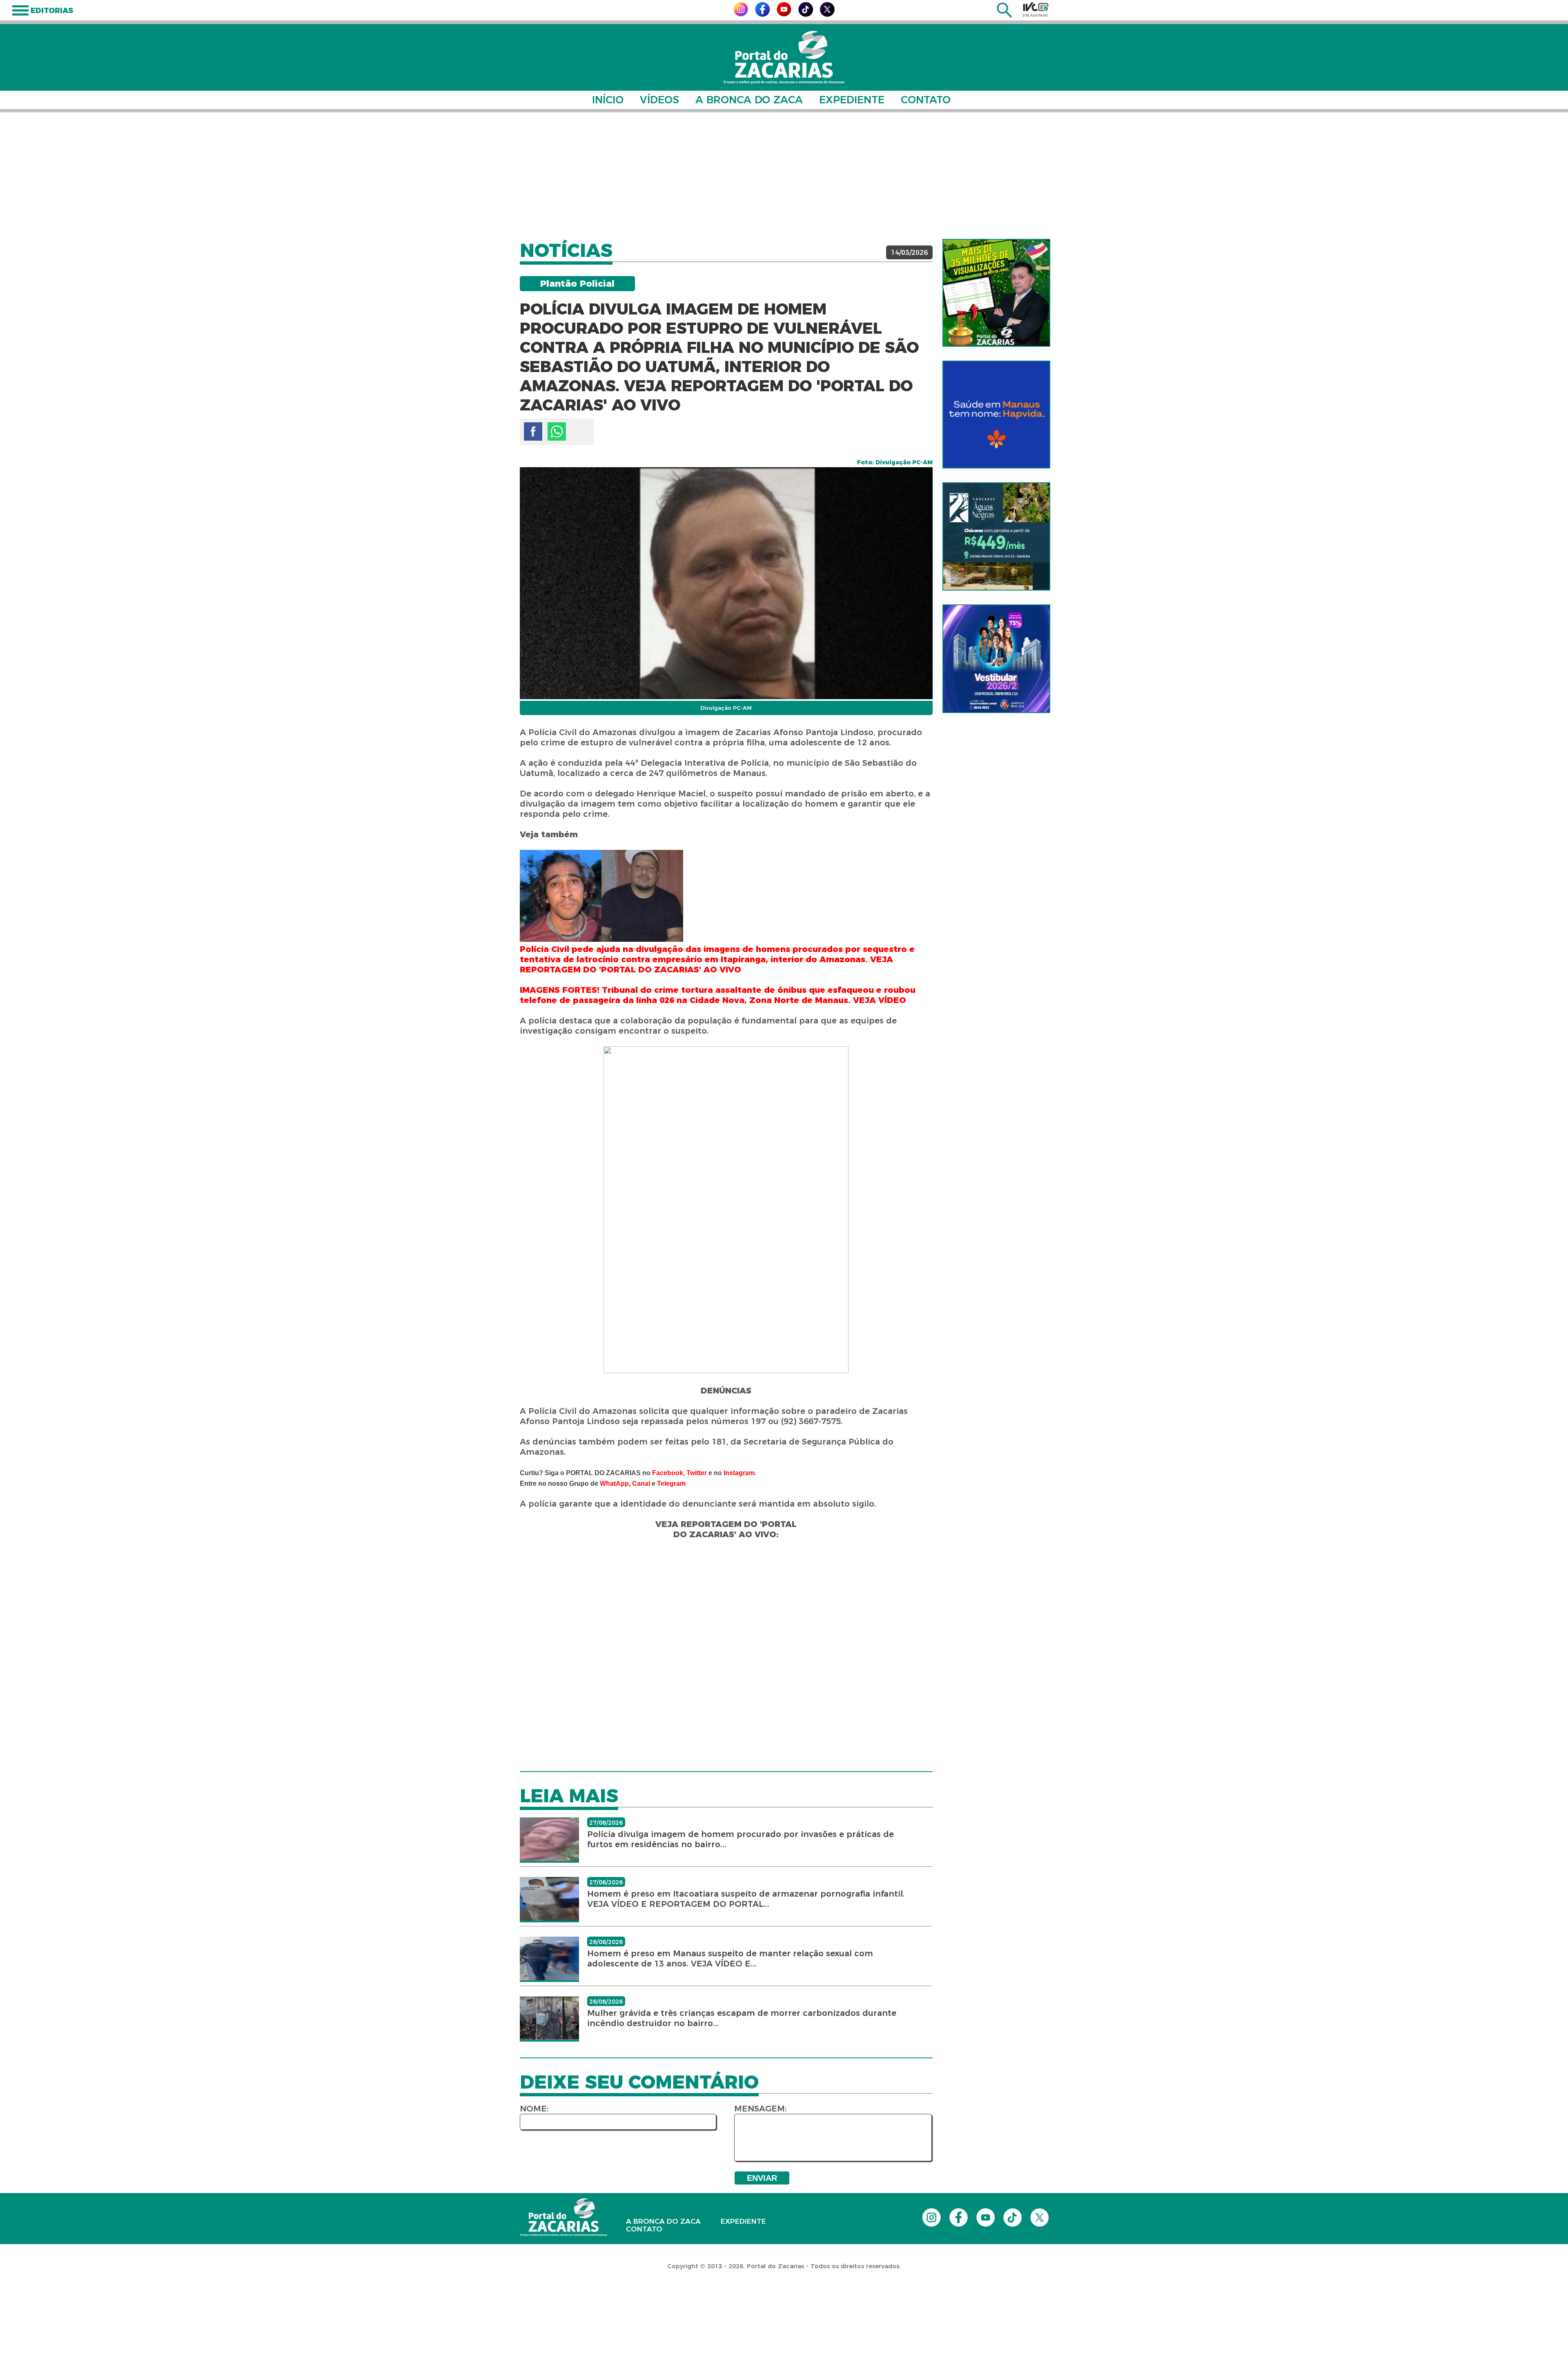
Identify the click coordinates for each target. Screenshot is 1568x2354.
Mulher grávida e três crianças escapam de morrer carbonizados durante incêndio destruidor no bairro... (742, 2018)
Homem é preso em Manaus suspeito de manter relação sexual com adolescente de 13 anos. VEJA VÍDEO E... (730, 1958)
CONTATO (926, 100)
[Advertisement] (784, 176)
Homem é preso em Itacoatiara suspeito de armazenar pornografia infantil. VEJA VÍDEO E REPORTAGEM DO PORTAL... (746, 1899)
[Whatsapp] (557, 431)
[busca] (1004, 15)
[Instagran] (741, 14)
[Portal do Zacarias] (784, 57)
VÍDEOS (659, 100)
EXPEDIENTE (852, 100)
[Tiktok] (806, 14)
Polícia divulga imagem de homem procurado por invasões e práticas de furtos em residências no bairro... (741, 1839)
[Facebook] (762, 14)
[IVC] (1036, 9)
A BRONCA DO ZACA (749, 100)
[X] (827, 14)
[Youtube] (784, 14)
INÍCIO (608, 100)
